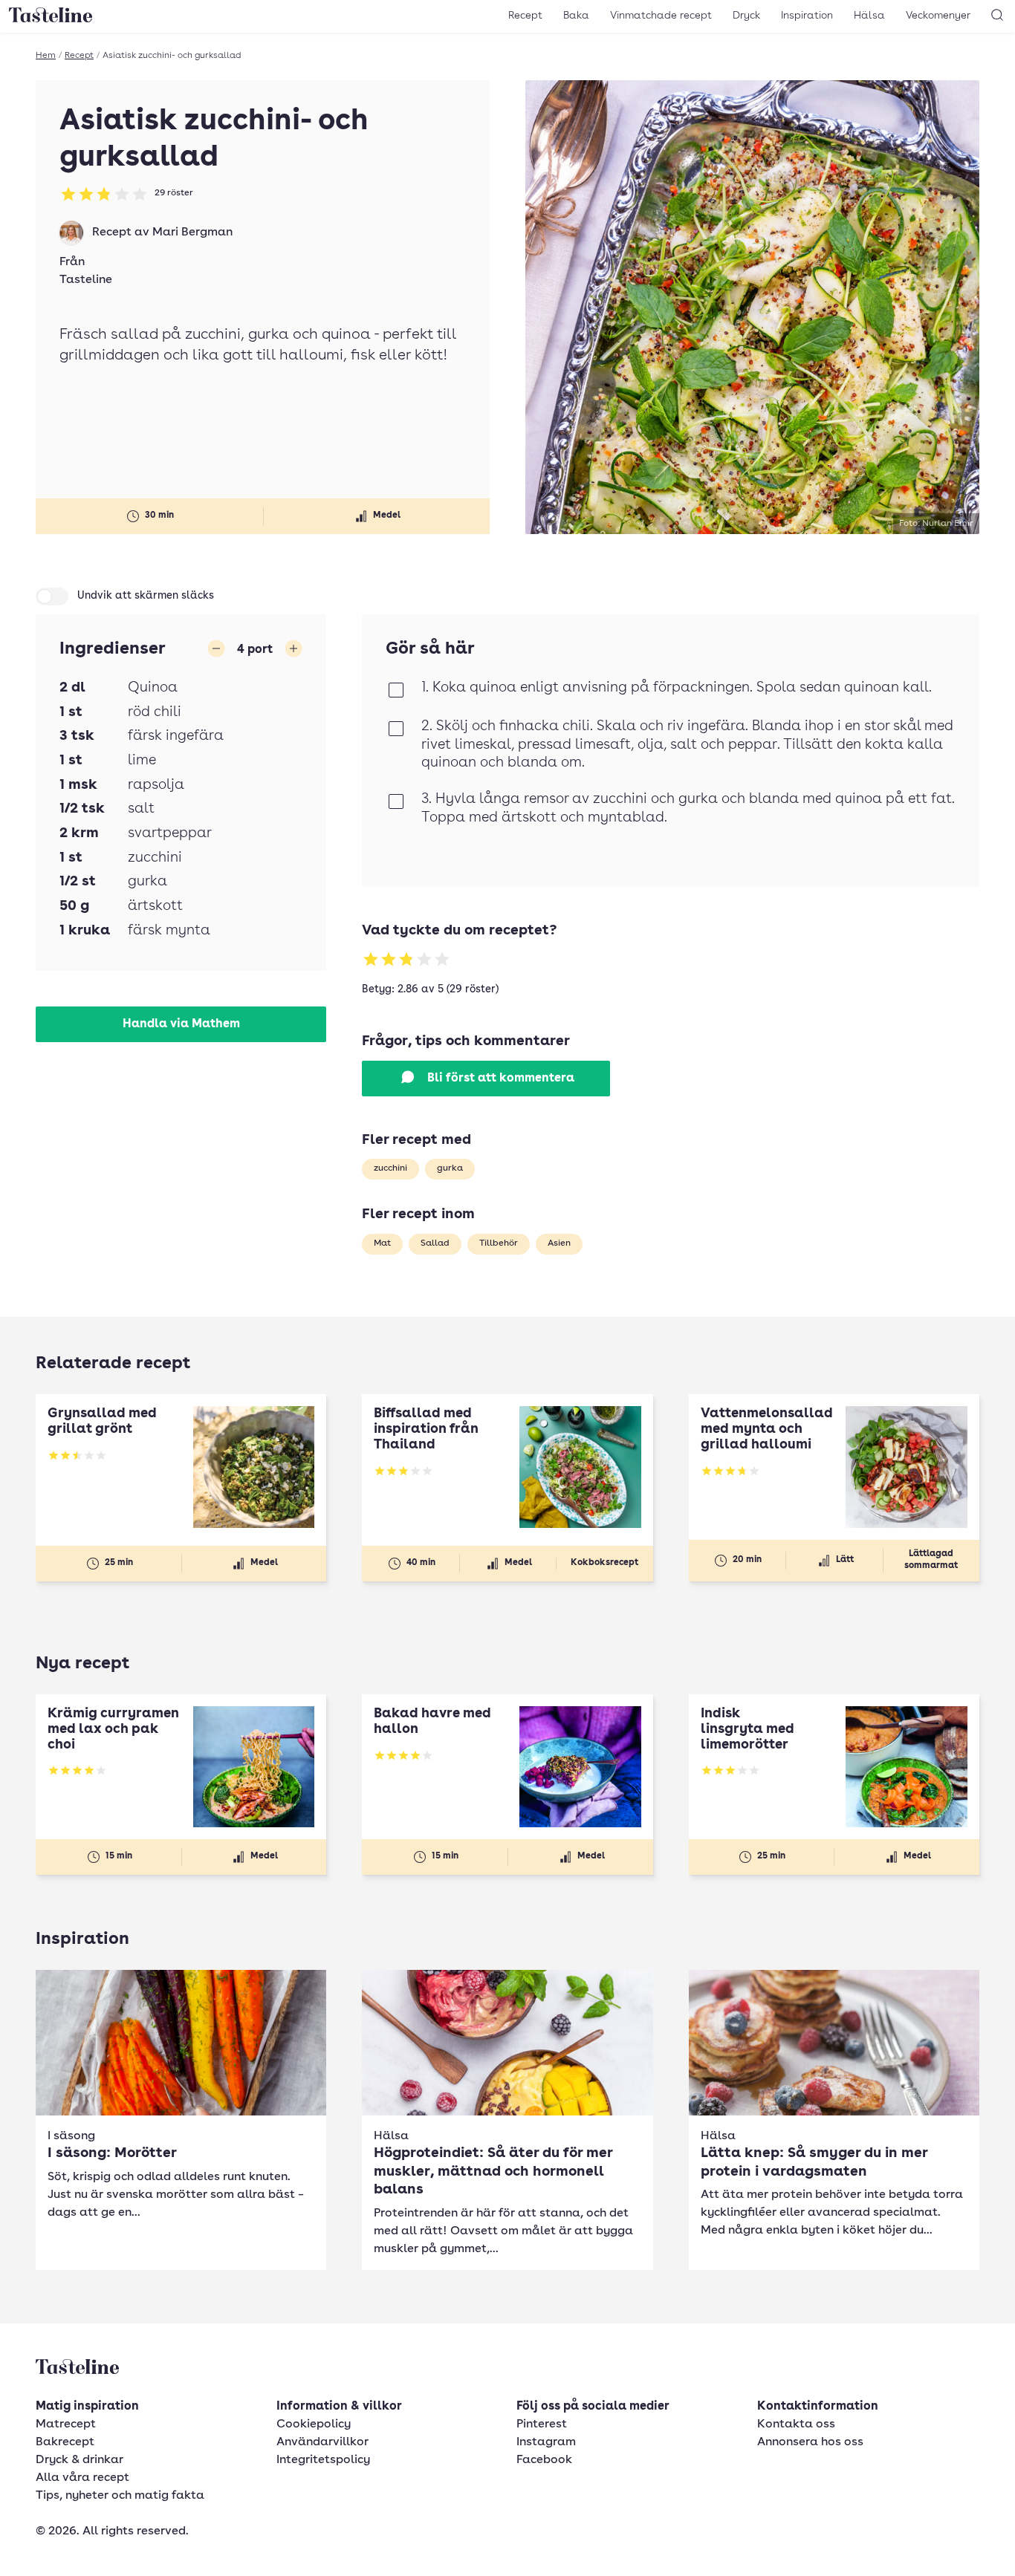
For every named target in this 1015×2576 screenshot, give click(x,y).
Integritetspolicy (323, 2460)
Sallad (435, 1243)
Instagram (546, 2442)
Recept (525, 16)
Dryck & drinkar (80, 2460)
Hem (46, 56)
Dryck (746, 16)
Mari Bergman (192, 232)
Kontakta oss (796, 2424)
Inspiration (807, 16)
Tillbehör (499, 1243)
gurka (450, 1168)
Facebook (544, 2460)
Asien (559, 1243)
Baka (576, 16)
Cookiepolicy (314, 2424)
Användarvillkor (322, 2442)
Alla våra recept (82, 2478)
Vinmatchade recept (661, 16)
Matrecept (66, 2424)
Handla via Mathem (181, 1024)
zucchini (390, 1168)
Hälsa (869, 16)
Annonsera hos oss (810, 2442)
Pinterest (542, 2424)
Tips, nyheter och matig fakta (120, 2496)
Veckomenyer (938, 16)
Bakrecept (65, 2442)
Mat (382, 1243)
